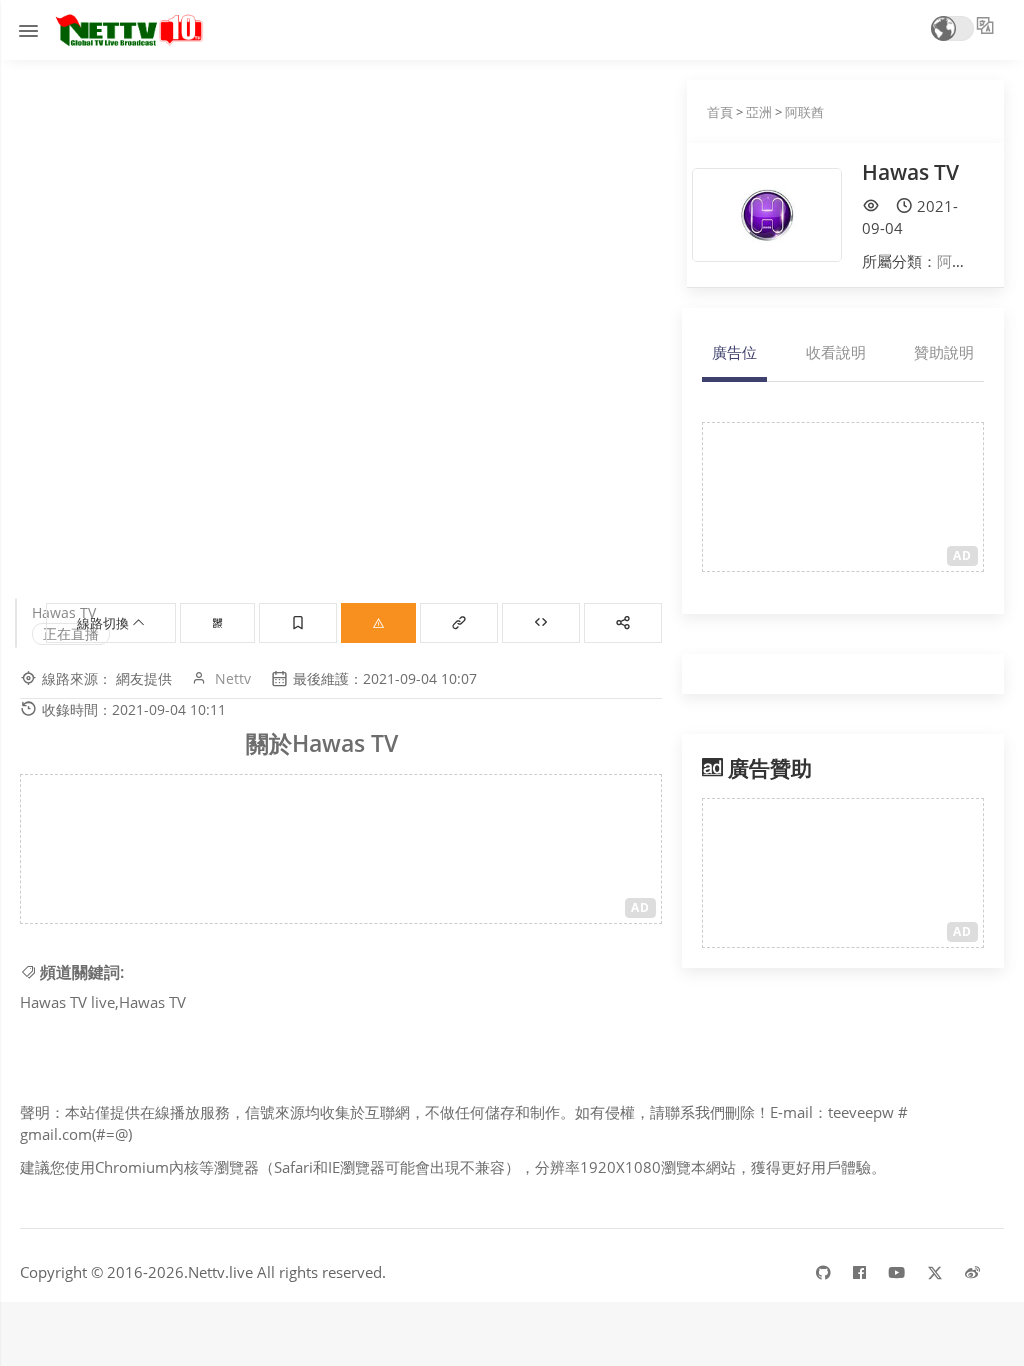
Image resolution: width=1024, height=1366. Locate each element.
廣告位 (734, 352)
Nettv (233, 678)
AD (640, 907)
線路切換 (104, 623)
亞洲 (759, 112)
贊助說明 (944, 352)
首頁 (720, 112)
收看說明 (836, 352)
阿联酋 (804, 112)
